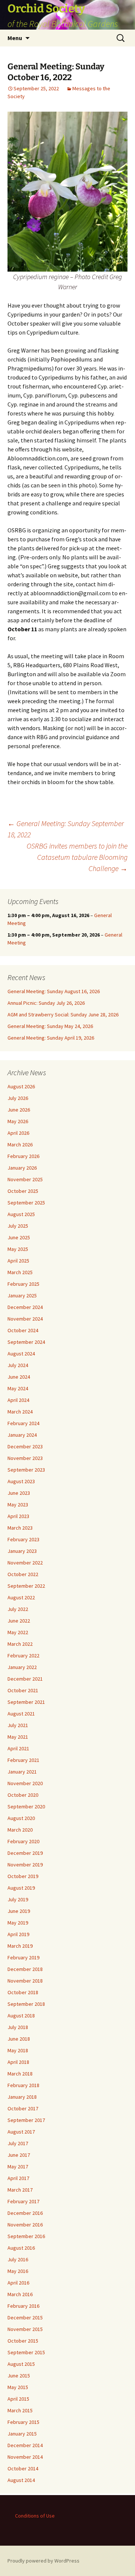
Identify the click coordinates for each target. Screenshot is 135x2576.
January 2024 (22, 1435)
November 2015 (25, 2329)
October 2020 (23, 1795)
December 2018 (25, 1969)
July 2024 (18, 1365)
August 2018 (21, 2016)
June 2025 (19, 1237)
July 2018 (18, 2027)
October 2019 (23, 1876)
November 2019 (25, 1865)
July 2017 (18, 2143)
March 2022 (20, 1644)
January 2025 (22, 1295)
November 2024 (25, 1319)
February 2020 (23, 1841)
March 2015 (20, 2410)
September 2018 (26, 2004)
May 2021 (18, 1737)
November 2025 (25, 1179)
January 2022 (22, 1667)
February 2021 (23, 1760)
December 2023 (25, 1446)
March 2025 (20, 1272)
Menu (15, 38)
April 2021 (18, 1748)
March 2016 (20, 2294)
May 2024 (18, 1388)
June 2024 (19, 1377)
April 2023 (18, 1516)
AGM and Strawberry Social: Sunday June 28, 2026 (63, 1015)
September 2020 (26, 1806)
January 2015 (22, 2434)
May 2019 (18, 1923)
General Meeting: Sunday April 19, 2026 (51, 1038)
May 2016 (18, 2271)
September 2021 (26, 1702)
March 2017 (20, 2190)
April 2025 (18, 1261)
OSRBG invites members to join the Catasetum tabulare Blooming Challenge (77, 857)
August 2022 (21, 1597)
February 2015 (23, 2422)
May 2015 (18, 2387)
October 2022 (23, 1574)
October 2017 (23, 2108)
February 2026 (23, 1156)
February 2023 (23, 1539)
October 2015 (23, 2341)
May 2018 (18, 2050)
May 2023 (18, 1505)
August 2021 (21, 1714)
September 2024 (26, 1342)
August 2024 (21, 1354)
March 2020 (20, 1830)
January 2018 (22, 2097)
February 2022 (23, 1656)
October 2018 (23, 1992)
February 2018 (23, 2085)
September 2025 (26, 1203)
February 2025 (23, 1284)
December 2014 (25, 2445)
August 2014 (21, 2480)
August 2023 (21, 1481)
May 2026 (18, 1121)
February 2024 (23, 1423)
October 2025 (23, 1191)
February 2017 (23, 2201)
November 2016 (25, 2225)
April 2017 (18, 2178)
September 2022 (26, 1586)
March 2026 (20, 1145)
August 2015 (21, 2364)
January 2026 (22, 1168)
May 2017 (18, 2167)
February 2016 (23, 2306)
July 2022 (18, 1609)
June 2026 (19, 1110)
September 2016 (26, 2236)
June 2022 (19, 1621)
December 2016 (25, 2213)
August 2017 (21, 2132)
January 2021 (22, 1772)
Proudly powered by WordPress (43, 2561)
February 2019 (23, 1957)
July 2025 (18, 1226)
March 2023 (20, 1528)
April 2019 (18, 1934)
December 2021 (25, 1679)
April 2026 (18, 1133)
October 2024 (23, 1330)
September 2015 (26, 2352)
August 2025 (21, 1214)
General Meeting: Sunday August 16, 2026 (54, 991)
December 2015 (25, 2318)
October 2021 (23, 1690)
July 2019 (18, 1899)
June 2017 (19, 2155)
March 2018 (20, 2074)
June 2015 (19, 2376)
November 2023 (25, 1458)
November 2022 (25, 1563)
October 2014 (23, 2468)
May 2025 (18, 1249)
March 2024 (20, 1412)
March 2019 (20, 1946)
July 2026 (18, 1098)
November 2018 (25, 1981)
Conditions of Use (35, 2516)
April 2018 (18, 2062)
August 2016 (21, 2248)
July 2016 (18, 2259)
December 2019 (25, 1853)
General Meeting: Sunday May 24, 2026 (50, 1026)
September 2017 (26, 2120)
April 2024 (18, 1400)
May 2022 (18, 1632)
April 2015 (18, 2399)
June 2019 (19, 1911)
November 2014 (25, 2457)
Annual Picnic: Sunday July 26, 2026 (46, 1003)
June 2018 (19, 2039)
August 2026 (21, 1086)
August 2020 (21, 1818)
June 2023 (19, 1493)
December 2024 (25, 1307)
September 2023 (26, 1470)
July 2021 (18, 1725)
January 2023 (22, 1551)
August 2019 (21, 1888)
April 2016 (18, 2283)
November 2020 (25, 1783)
